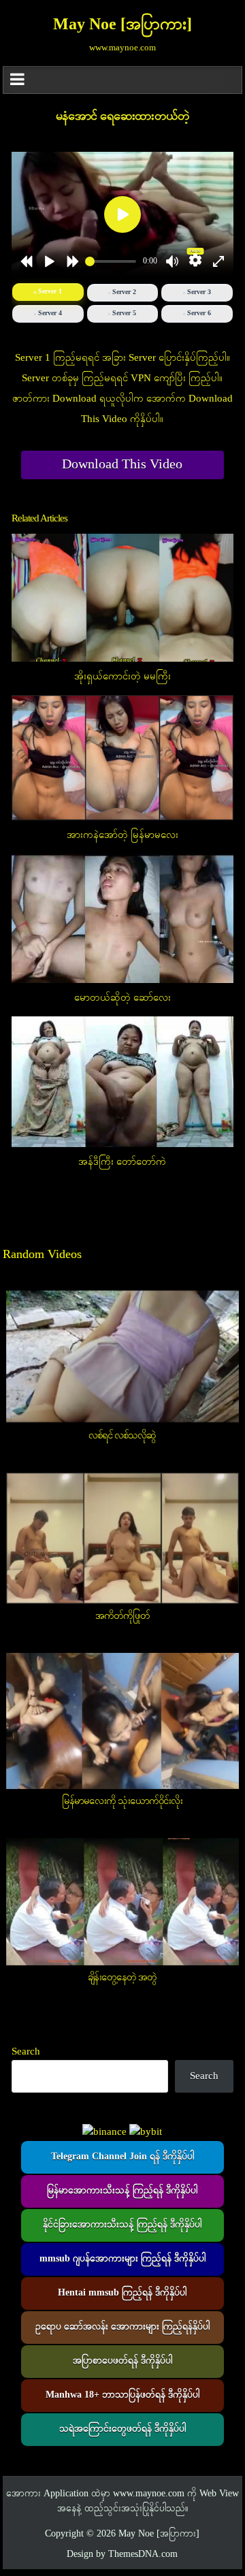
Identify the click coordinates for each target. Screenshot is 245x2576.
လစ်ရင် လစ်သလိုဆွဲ (122, 1436)
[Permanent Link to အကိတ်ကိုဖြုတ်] (123, 1538)
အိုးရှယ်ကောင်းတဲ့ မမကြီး (122, 677)
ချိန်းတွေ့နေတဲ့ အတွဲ (122, 1978)
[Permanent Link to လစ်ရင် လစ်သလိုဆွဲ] (123, 1356)
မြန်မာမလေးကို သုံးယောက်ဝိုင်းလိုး (122, 1801)
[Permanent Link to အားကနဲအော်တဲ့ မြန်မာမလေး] (123, 758)
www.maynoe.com (149, 2494)
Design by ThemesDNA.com (122, 2555)
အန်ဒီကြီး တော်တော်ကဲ (122, 1162)
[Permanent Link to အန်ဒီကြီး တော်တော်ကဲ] (123, 1082)
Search (26, 2052)
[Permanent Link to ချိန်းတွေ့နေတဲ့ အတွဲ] (123, 1902)
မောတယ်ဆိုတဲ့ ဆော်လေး (122, 998)
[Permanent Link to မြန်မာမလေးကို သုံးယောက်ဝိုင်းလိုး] (123, 1721)
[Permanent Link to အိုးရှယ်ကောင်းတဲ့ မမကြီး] (123, 598)
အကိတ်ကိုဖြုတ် (122, 1616)
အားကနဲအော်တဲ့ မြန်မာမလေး (122, 835)
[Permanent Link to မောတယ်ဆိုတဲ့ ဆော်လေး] (123, 918)
